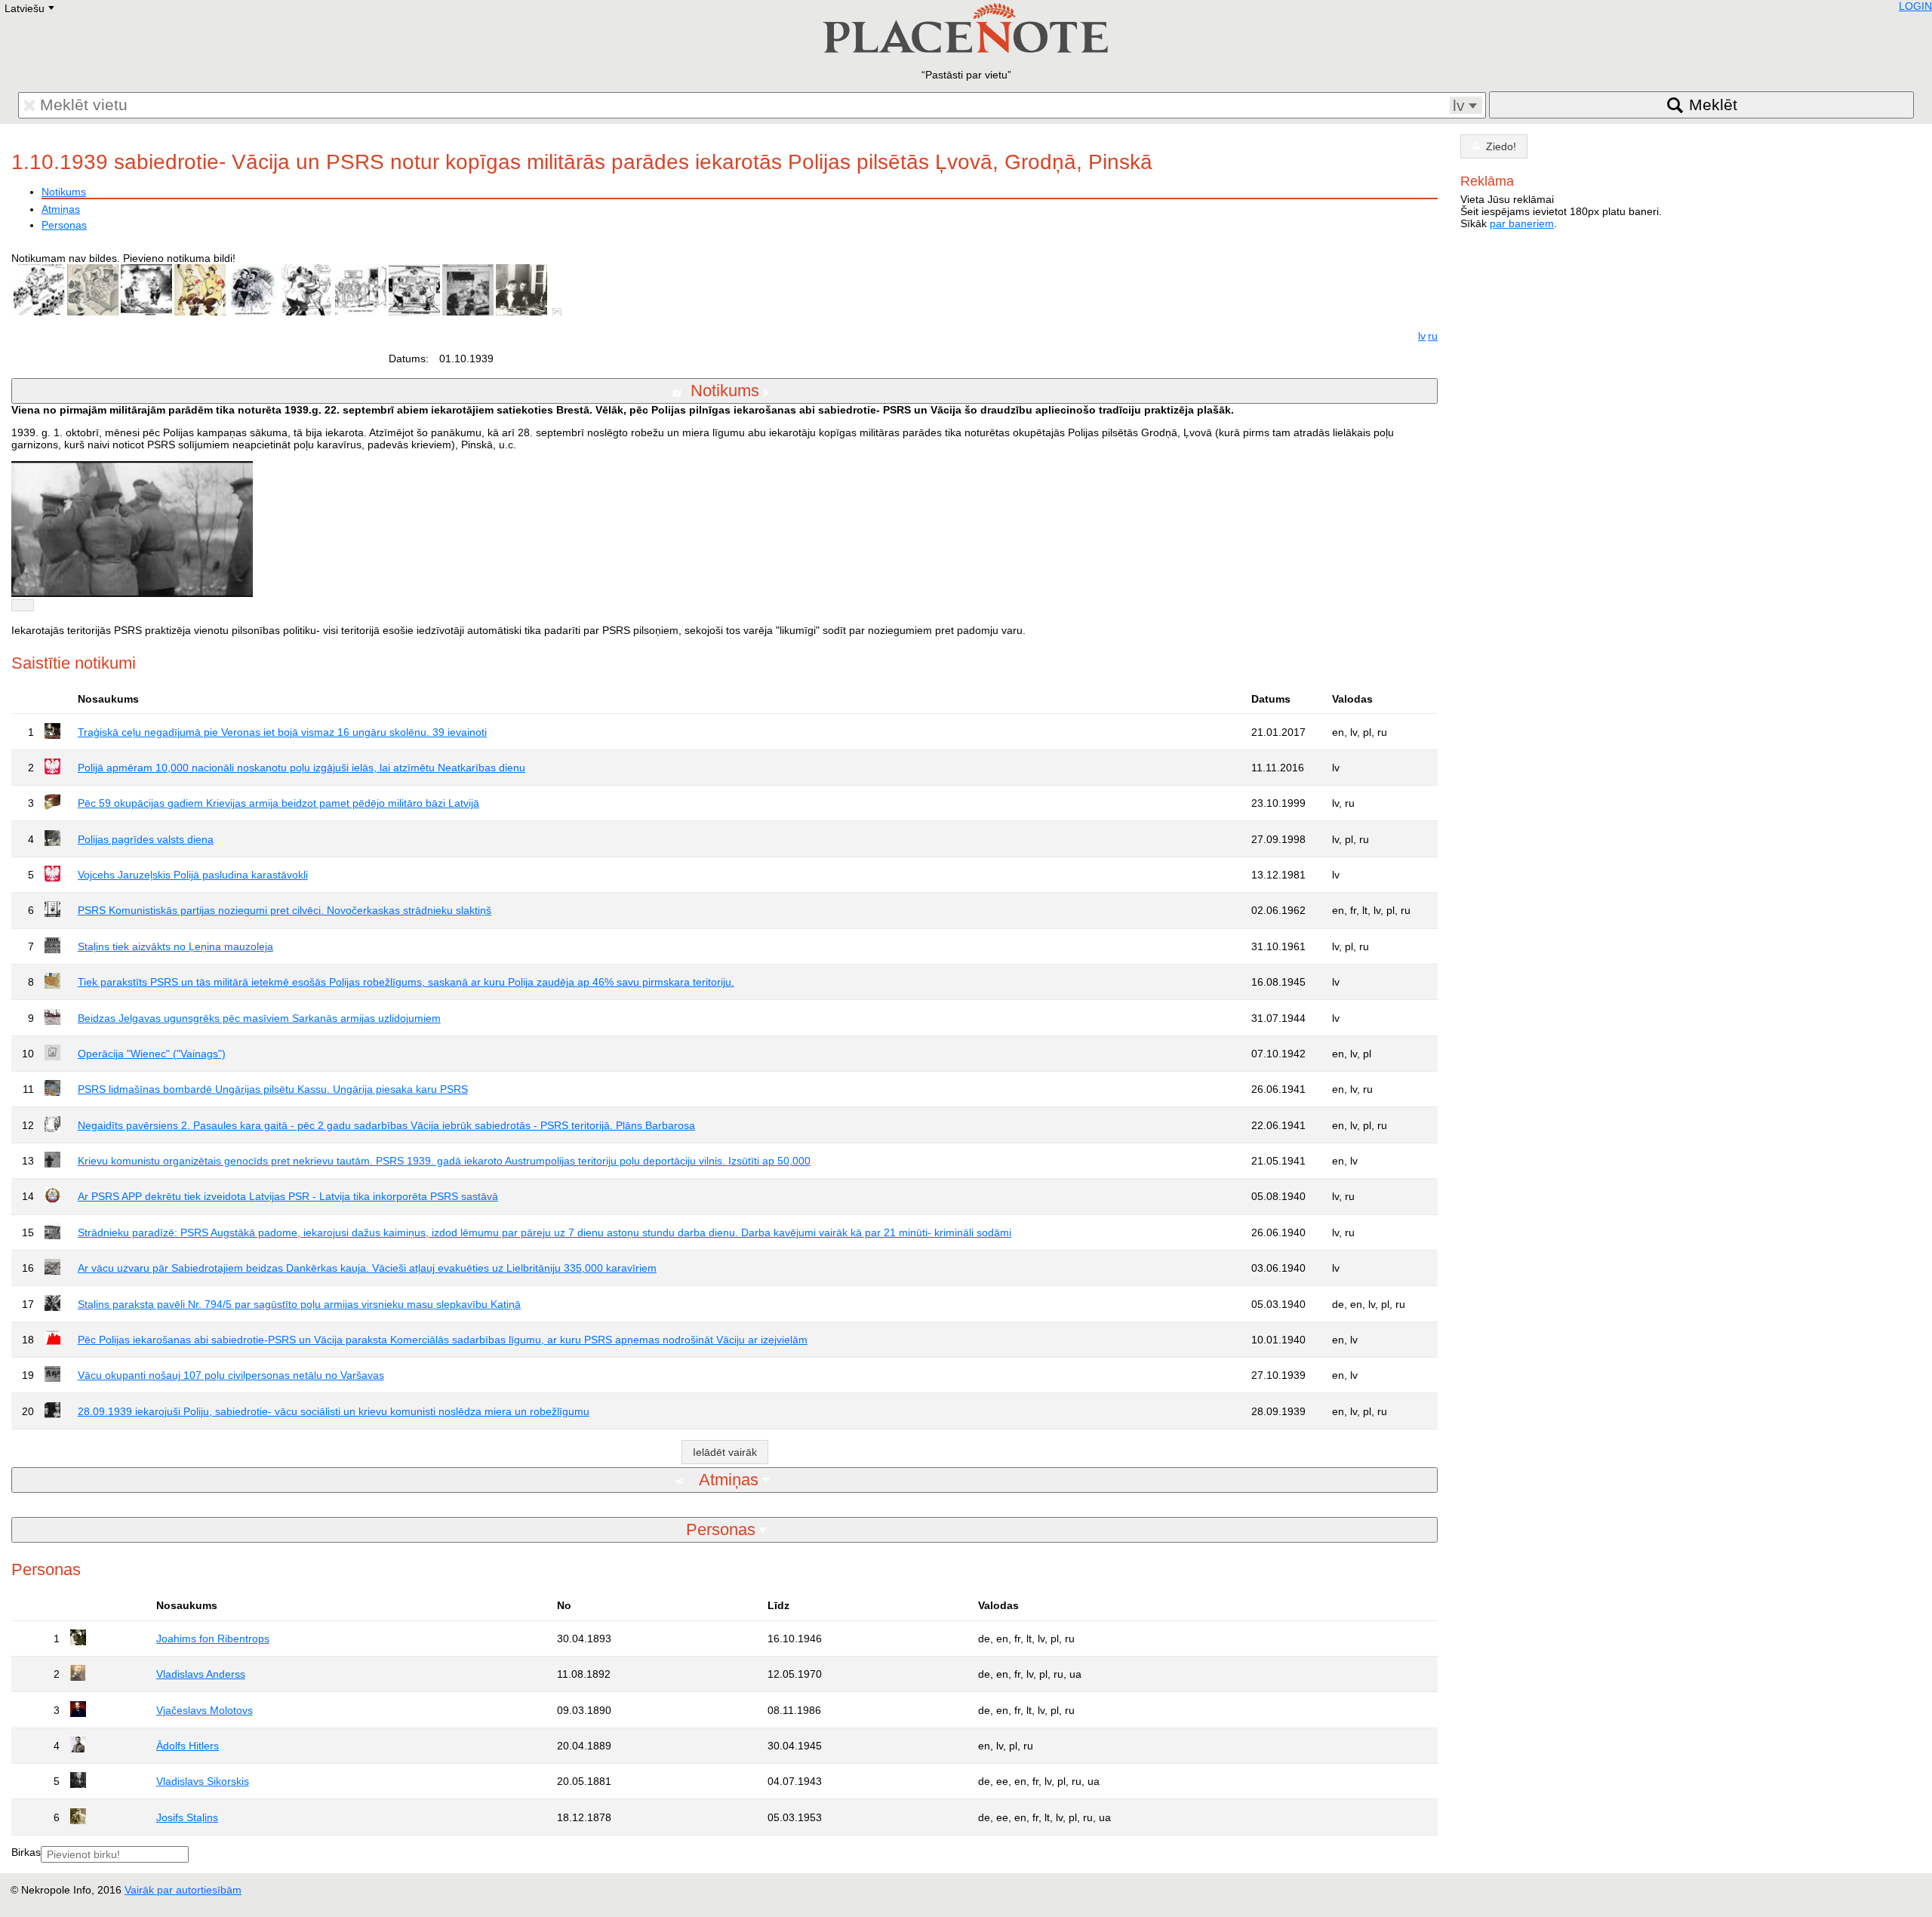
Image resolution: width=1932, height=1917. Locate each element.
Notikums (64, 192)
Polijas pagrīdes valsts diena (146, 839)
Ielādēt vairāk (725, 1452)
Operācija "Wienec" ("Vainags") (152, 1054)
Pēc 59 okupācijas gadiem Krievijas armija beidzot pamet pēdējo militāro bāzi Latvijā (278, 803)
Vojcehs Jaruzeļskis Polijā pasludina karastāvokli (193, 875)
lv (1422, 336)
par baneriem (1522, 223)
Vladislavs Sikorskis (203, 1781)
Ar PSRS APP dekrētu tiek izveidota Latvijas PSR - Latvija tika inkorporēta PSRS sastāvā (288, 1196)
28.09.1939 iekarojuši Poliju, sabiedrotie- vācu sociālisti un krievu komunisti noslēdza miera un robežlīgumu (334, 1411)
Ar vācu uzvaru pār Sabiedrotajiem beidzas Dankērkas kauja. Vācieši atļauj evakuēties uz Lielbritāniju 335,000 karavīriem (367, 1268)
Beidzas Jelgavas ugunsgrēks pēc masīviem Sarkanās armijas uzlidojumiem (259, 1018)
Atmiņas (61, 209)
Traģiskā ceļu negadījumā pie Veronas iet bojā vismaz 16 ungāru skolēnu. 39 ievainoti (282, 732)
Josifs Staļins (187, 1817)
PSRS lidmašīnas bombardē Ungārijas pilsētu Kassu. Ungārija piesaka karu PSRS (273, 1089)
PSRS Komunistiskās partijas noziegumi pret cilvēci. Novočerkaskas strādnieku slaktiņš (285, 910)
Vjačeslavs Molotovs (205, 1710)
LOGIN (1915, 6)
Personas (64, 225)
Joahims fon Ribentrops (213, 1639)
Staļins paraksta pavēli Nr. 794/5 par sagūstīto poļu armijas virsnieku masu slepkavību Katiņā (299, 1304)
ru (1433, 336)
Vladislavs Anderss (201, 1674)
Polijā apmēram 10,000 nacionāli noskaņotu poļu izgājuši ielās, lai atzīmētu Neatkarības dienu (301, 768)
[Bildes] (560, 312)
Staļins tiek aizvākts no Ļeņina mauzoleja (175, 946)
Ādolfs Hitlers (188, 1746)
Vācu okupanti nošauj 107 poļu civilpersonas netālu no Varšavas (231, 1375)
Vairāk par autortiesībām (183, 1890)
